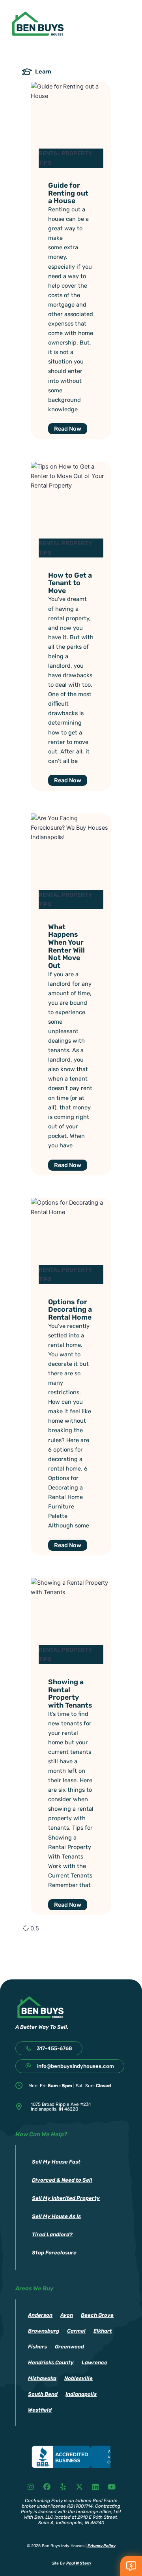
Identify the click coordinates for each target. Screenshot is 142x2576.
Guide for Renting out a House (68, 193)
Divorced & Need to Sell (62, 2180)
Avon (67, 2315)
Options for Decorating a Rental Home (70, 1309)
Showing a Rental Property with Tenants (70, 1693)
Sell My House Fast (56, 2162)
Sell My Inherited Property (66, 2198)
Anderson (40, 2315)
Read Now (68, 429)
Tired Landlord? (52, 2234)
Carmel (76, 2331)
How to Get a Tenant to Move (70, 583)
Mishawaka (42, 2378)
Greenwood (69, 2347)
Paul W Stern (78, 2563)
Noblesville (78, 2378)
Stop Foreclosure (54, 2253)
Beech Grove (97, 2315)
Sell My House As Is (56, 2216)
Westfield (40, 2410)
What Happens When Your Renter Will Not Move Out (66, 946)
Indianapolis (81, 2394)
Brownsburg (44, 2331)
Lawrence (94, 2362)
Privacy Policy (102, 2546)
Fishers (37, 2347)
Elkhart (103, 2331)
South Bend (43, 2394)
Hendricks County (51, 2362)
